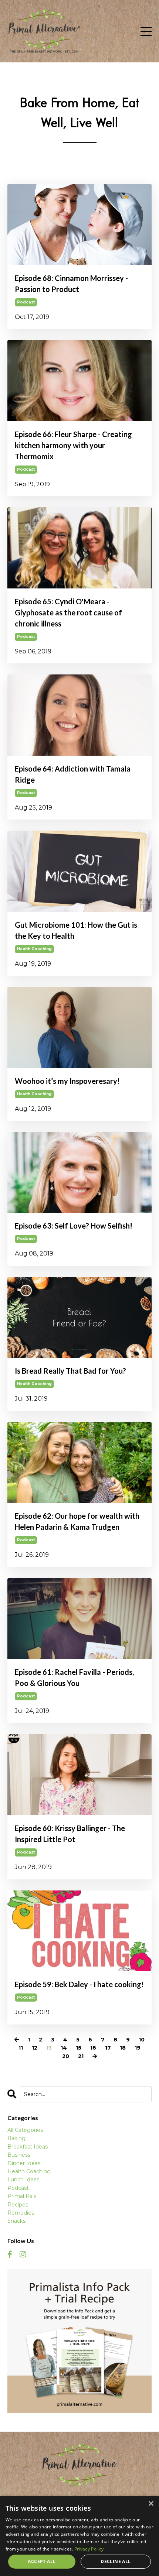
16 (93, 2048)
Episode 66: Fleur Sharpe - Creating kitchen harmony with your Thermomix (73, 445)
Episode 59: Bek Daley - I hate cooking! (79, 1984)
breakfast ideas (28, 2147)
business (19, 2155)
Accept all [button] (42, 2561)
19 (138, 2048)
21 (81, 2056)
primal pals (22, 2196)
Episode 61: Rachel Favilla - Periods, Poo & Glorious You (74, 1677)
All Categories (25, 2130)
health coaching (34, 949)
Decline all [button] (116, 2561)
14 (64, 2048)
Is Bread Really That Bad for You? (70, 1371)
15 (79, 2048)
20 (66, 2056)
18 (123, 2048)
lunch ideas (23, 2180)
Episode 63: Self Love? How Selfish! (74, 1226)
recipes (18, 2205)
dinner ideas (24, 2163)
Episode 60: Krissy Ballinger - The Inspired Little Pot (70, 1834)
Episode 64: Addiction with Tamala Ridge (73, 774)
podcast (26, 302)
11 (21, 2048)
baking (16, 2138)
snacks (16, 2221)
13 (49, 2048)
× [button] (151, 2504)
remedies (21, 2213)
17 (108, 2048)
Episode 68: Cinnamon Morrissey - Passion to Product (71, 284)
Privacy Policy (89, 2549)
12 (35, 2048)
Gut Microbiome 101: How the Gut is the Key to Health (76, 930)
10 (142, 2040)
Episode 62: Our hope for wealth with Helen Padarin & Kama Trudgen (77, 1521)
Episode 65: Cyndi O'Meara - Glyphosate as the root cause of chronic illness (68, 612)
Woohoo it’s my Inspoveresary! (67, 1081)
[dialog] (79, 2536)
